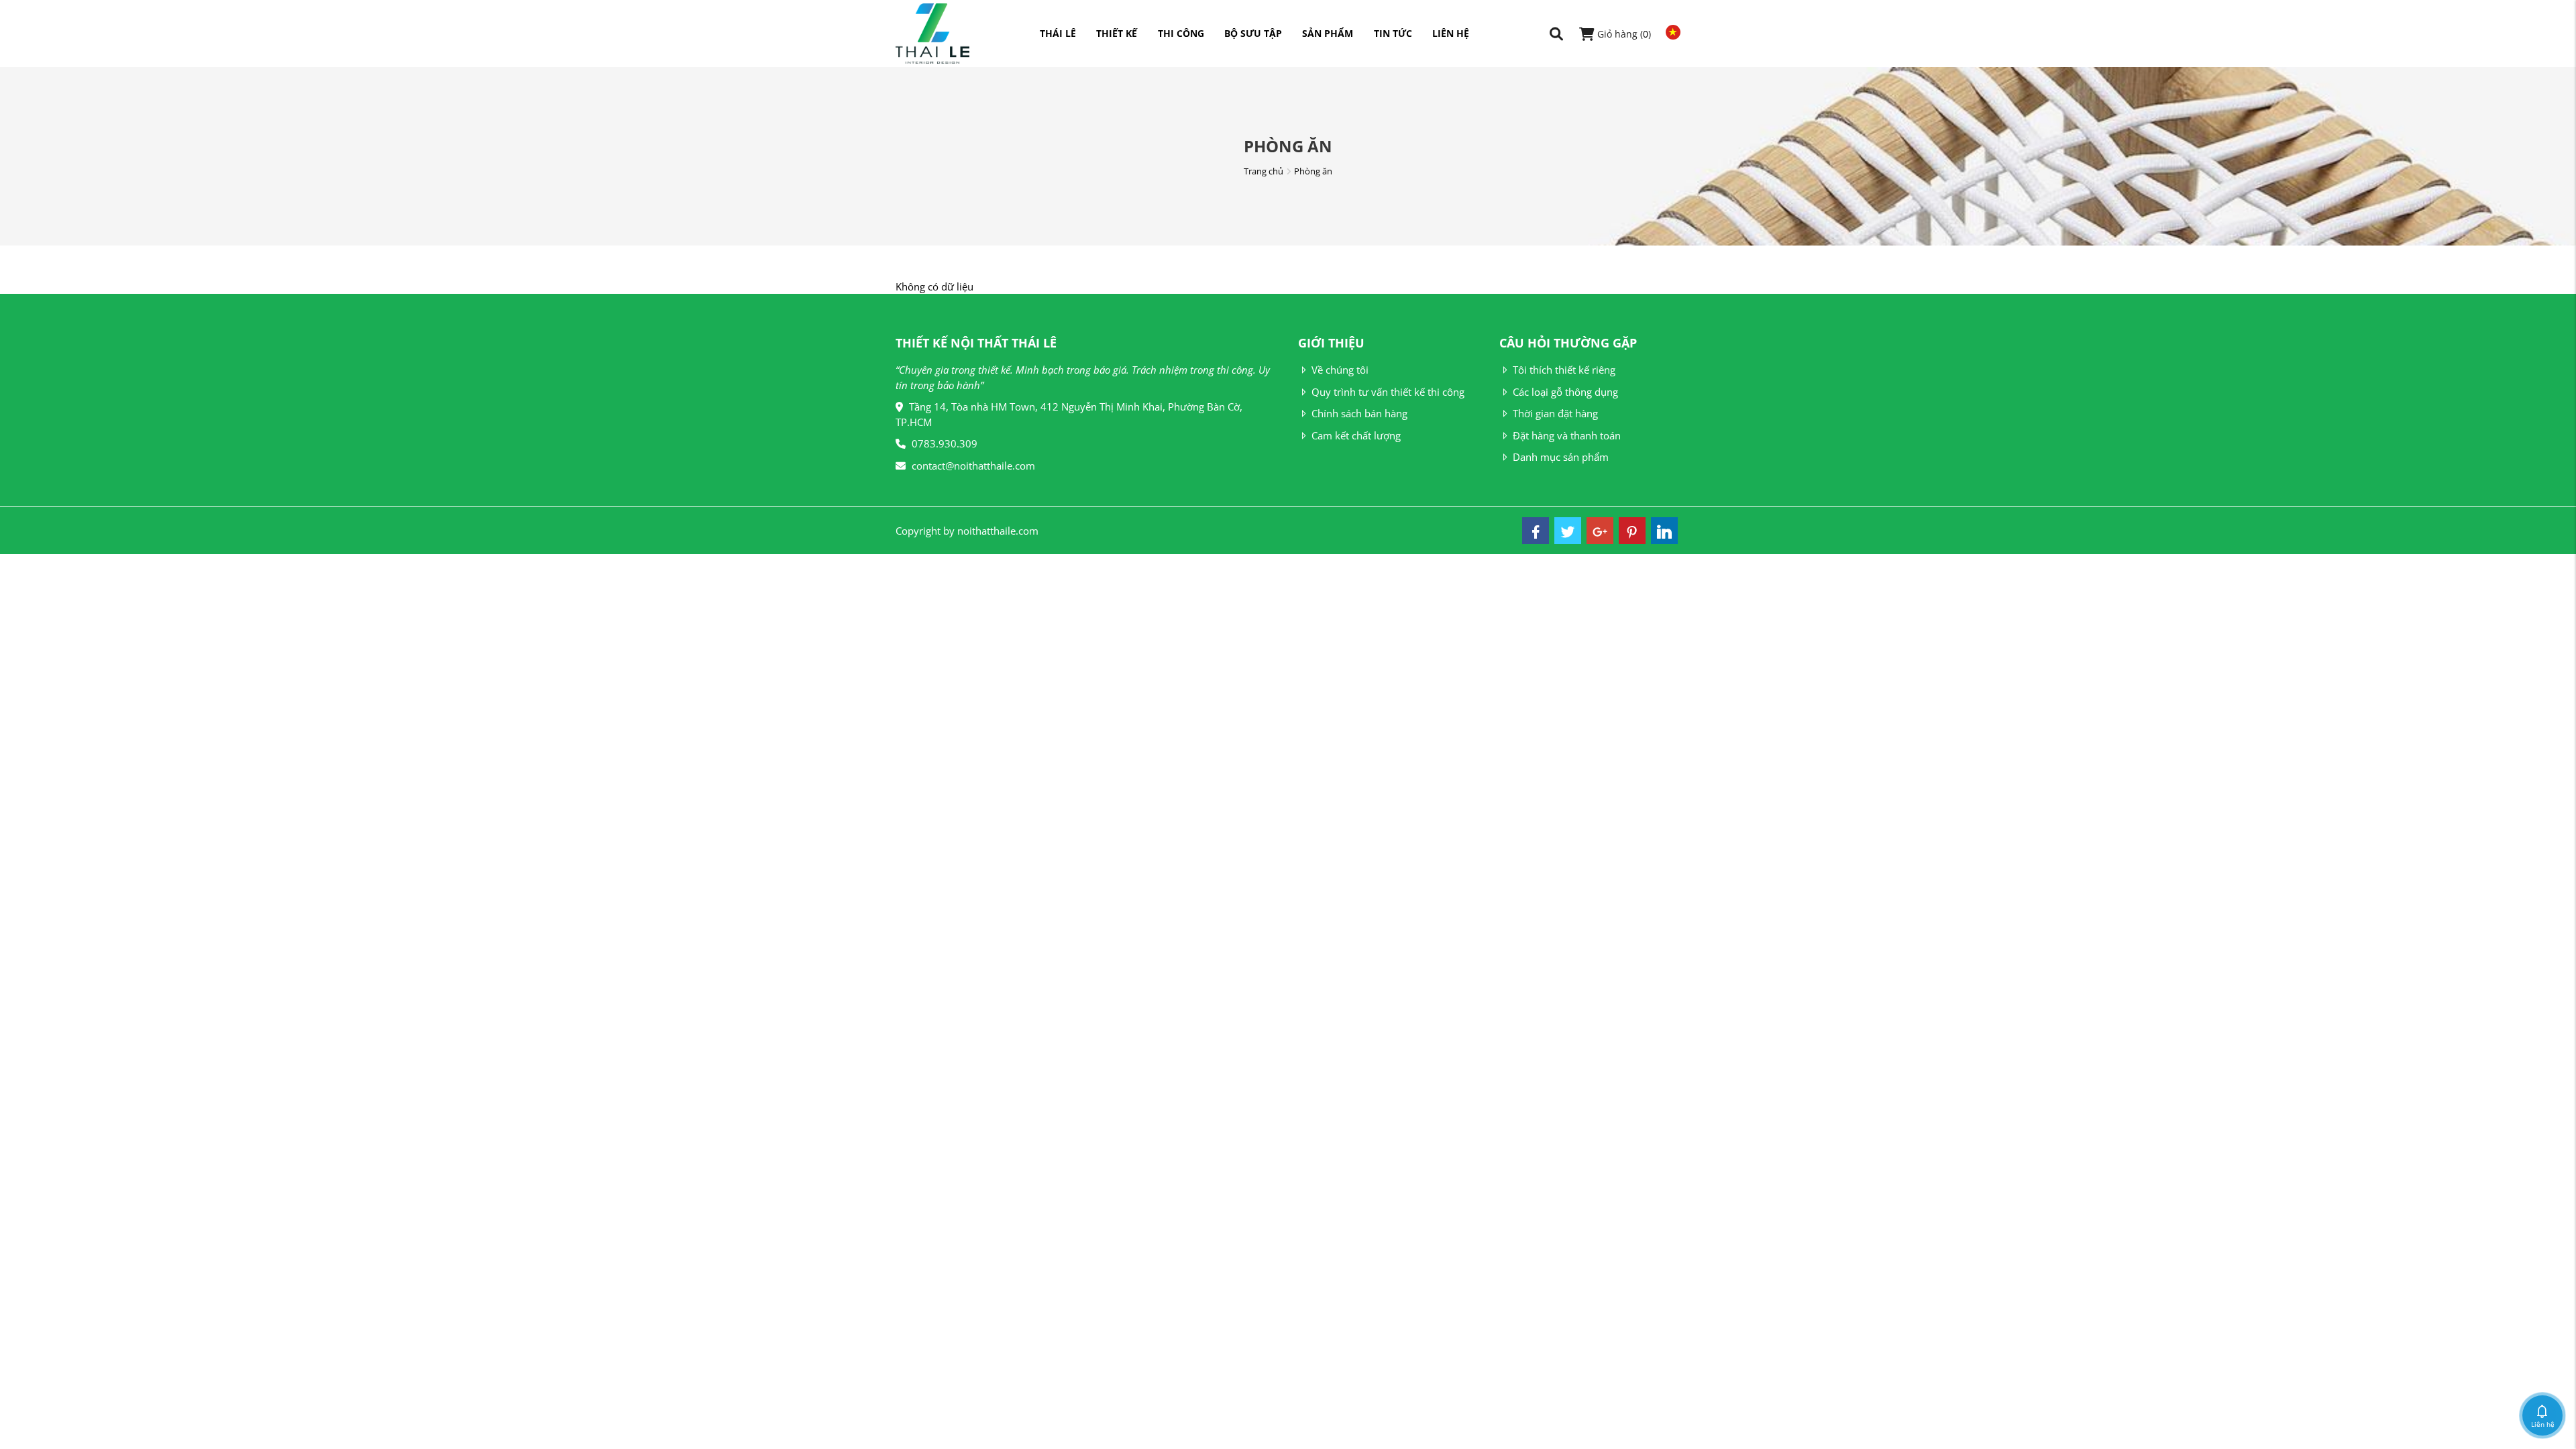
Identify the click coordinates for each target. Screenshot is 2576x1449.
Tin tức (1393, 33)
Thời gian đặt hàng (1555, 413)
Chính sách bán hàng (1359, 413)
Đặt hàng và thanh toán (1567, 435)
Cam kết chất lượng (1356, 435)
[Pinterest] (1632, 531)
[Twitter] (1568, 531)
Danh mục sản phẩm (1561, 457)
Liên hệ (1451, 33)
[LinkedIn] (1664, 531)
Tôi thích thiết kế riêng (1564, 370)
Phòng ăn (1313, 171)
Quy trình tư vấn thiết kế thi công (1388, 392)
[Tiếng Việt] (1670, 32)
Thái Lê (1058, 33)
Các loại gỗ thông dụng (1565, 392)
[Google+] (1600, 531)
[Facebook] (1536, 531)
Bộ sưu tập (1253, 33)
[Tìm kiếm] (1556, 34)
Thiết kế (1117, 33)
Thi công (1181, 33)
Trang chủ (1264, 171)
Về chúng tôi (1340, 370)
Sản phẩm (1328, 33)
